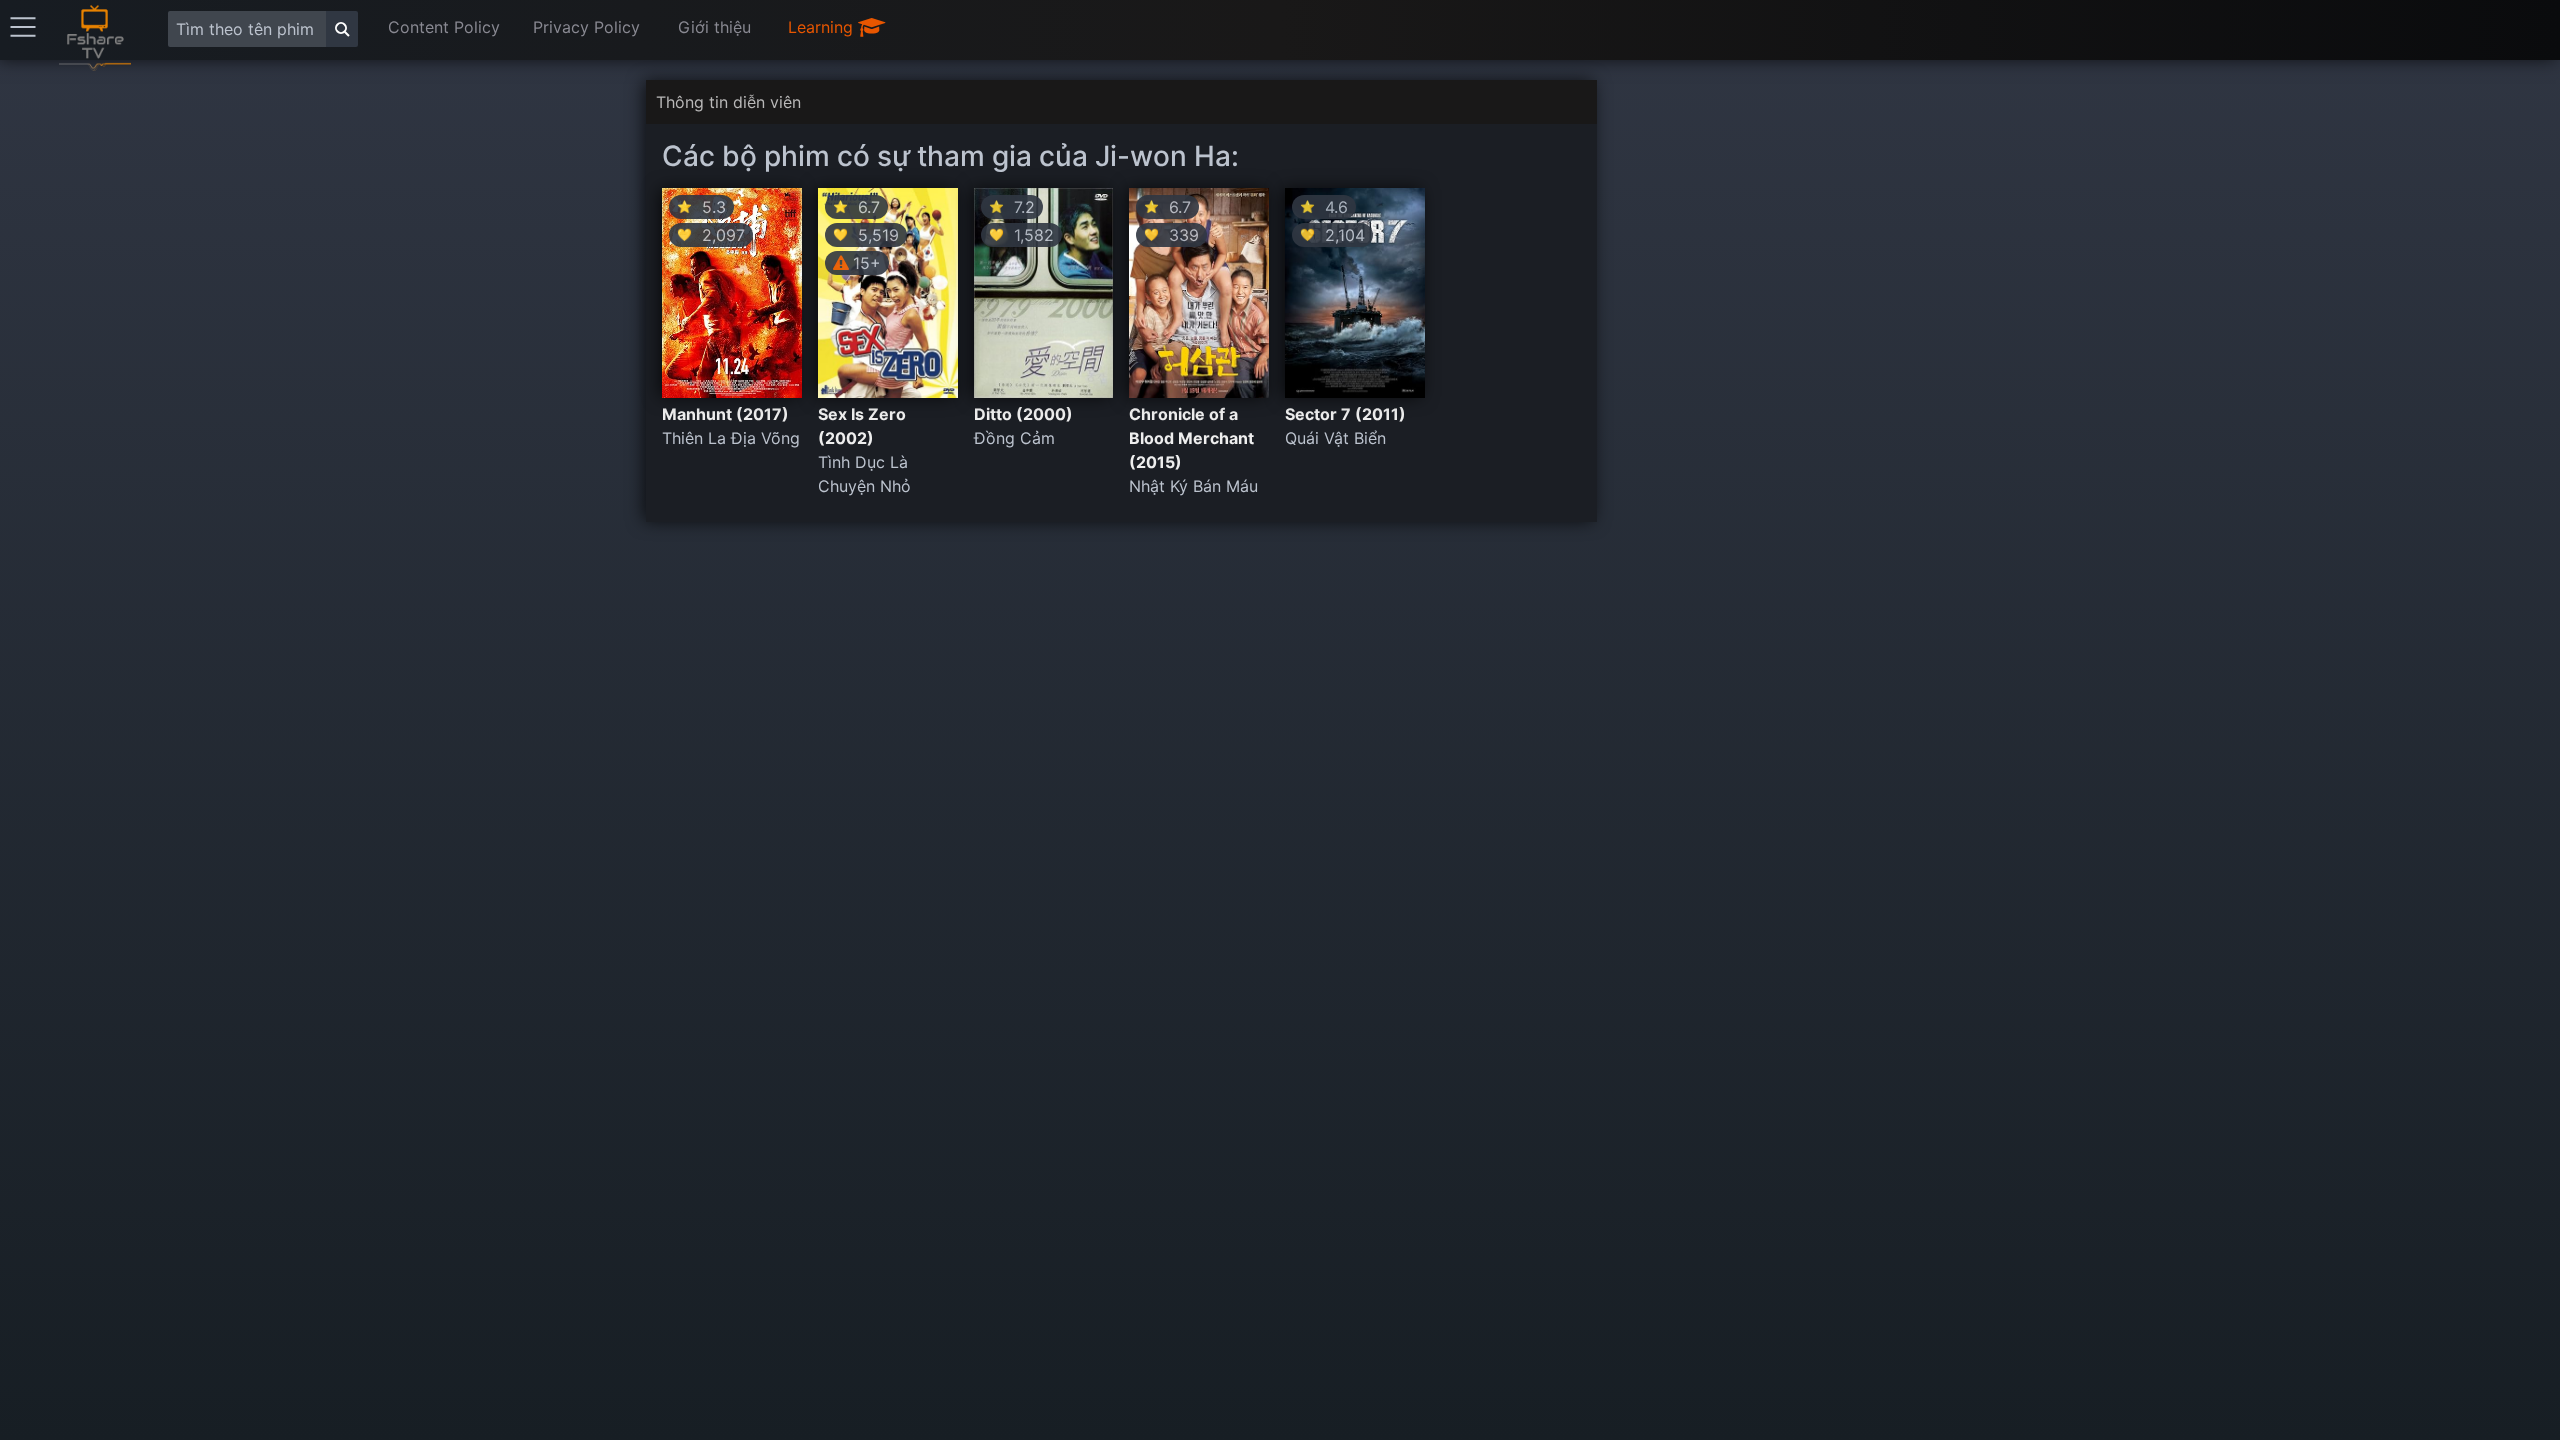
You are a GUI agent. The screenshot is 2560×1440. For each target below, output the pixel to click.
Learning (823, 27)
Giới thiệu (714, 27)
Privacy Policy (586, 27)
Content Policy (444, 27)
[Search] (342, 29)
